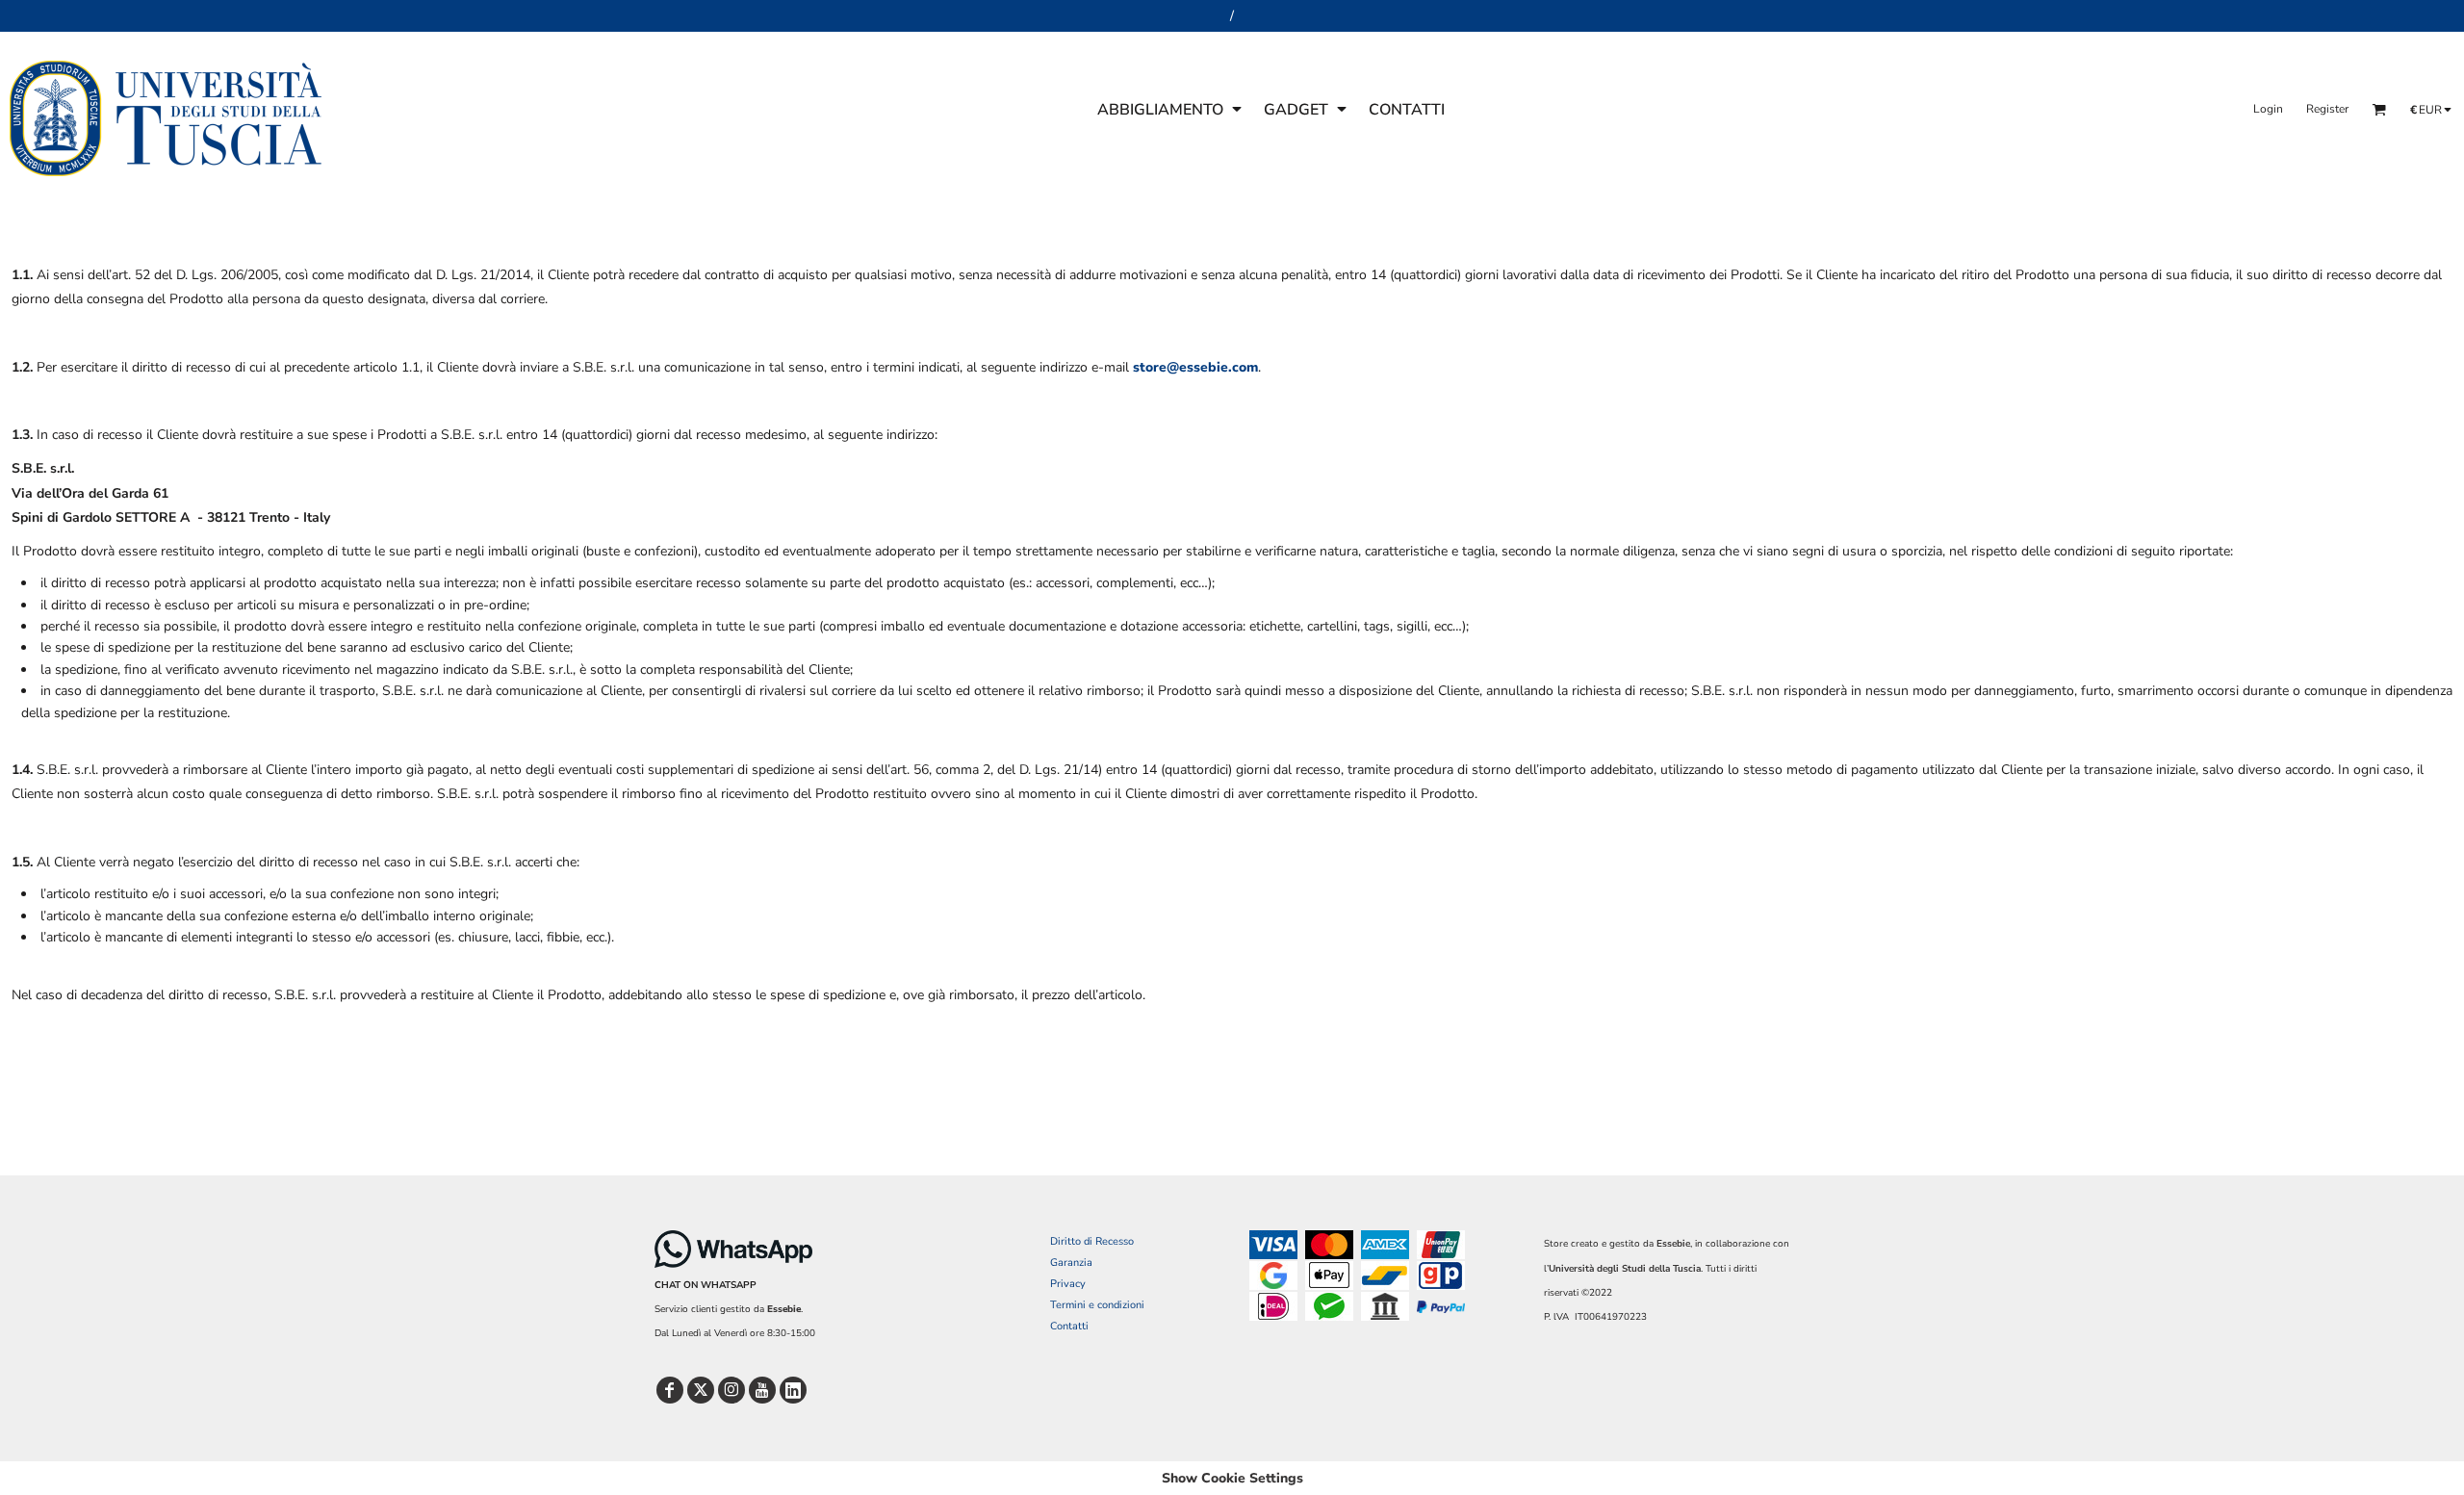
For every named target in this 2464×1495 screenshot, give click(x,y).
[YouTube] (762, 1390)
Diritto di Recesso (1092, 1241)
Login (2268, 109)
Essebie (784, 1309)
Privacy (1068, 1284)
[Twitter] (701, 1390)
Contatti (1069, 1326)
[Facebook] (670, 1390)
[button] (1171, 109)
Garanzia (1071, 1263)
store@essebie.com (1195, 367)
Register (2327, 109)
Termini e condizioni (1097, 1305)
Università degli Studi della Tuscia (1625, 1269)
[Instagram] (731, 1390)
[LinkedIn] (793, 1390)
